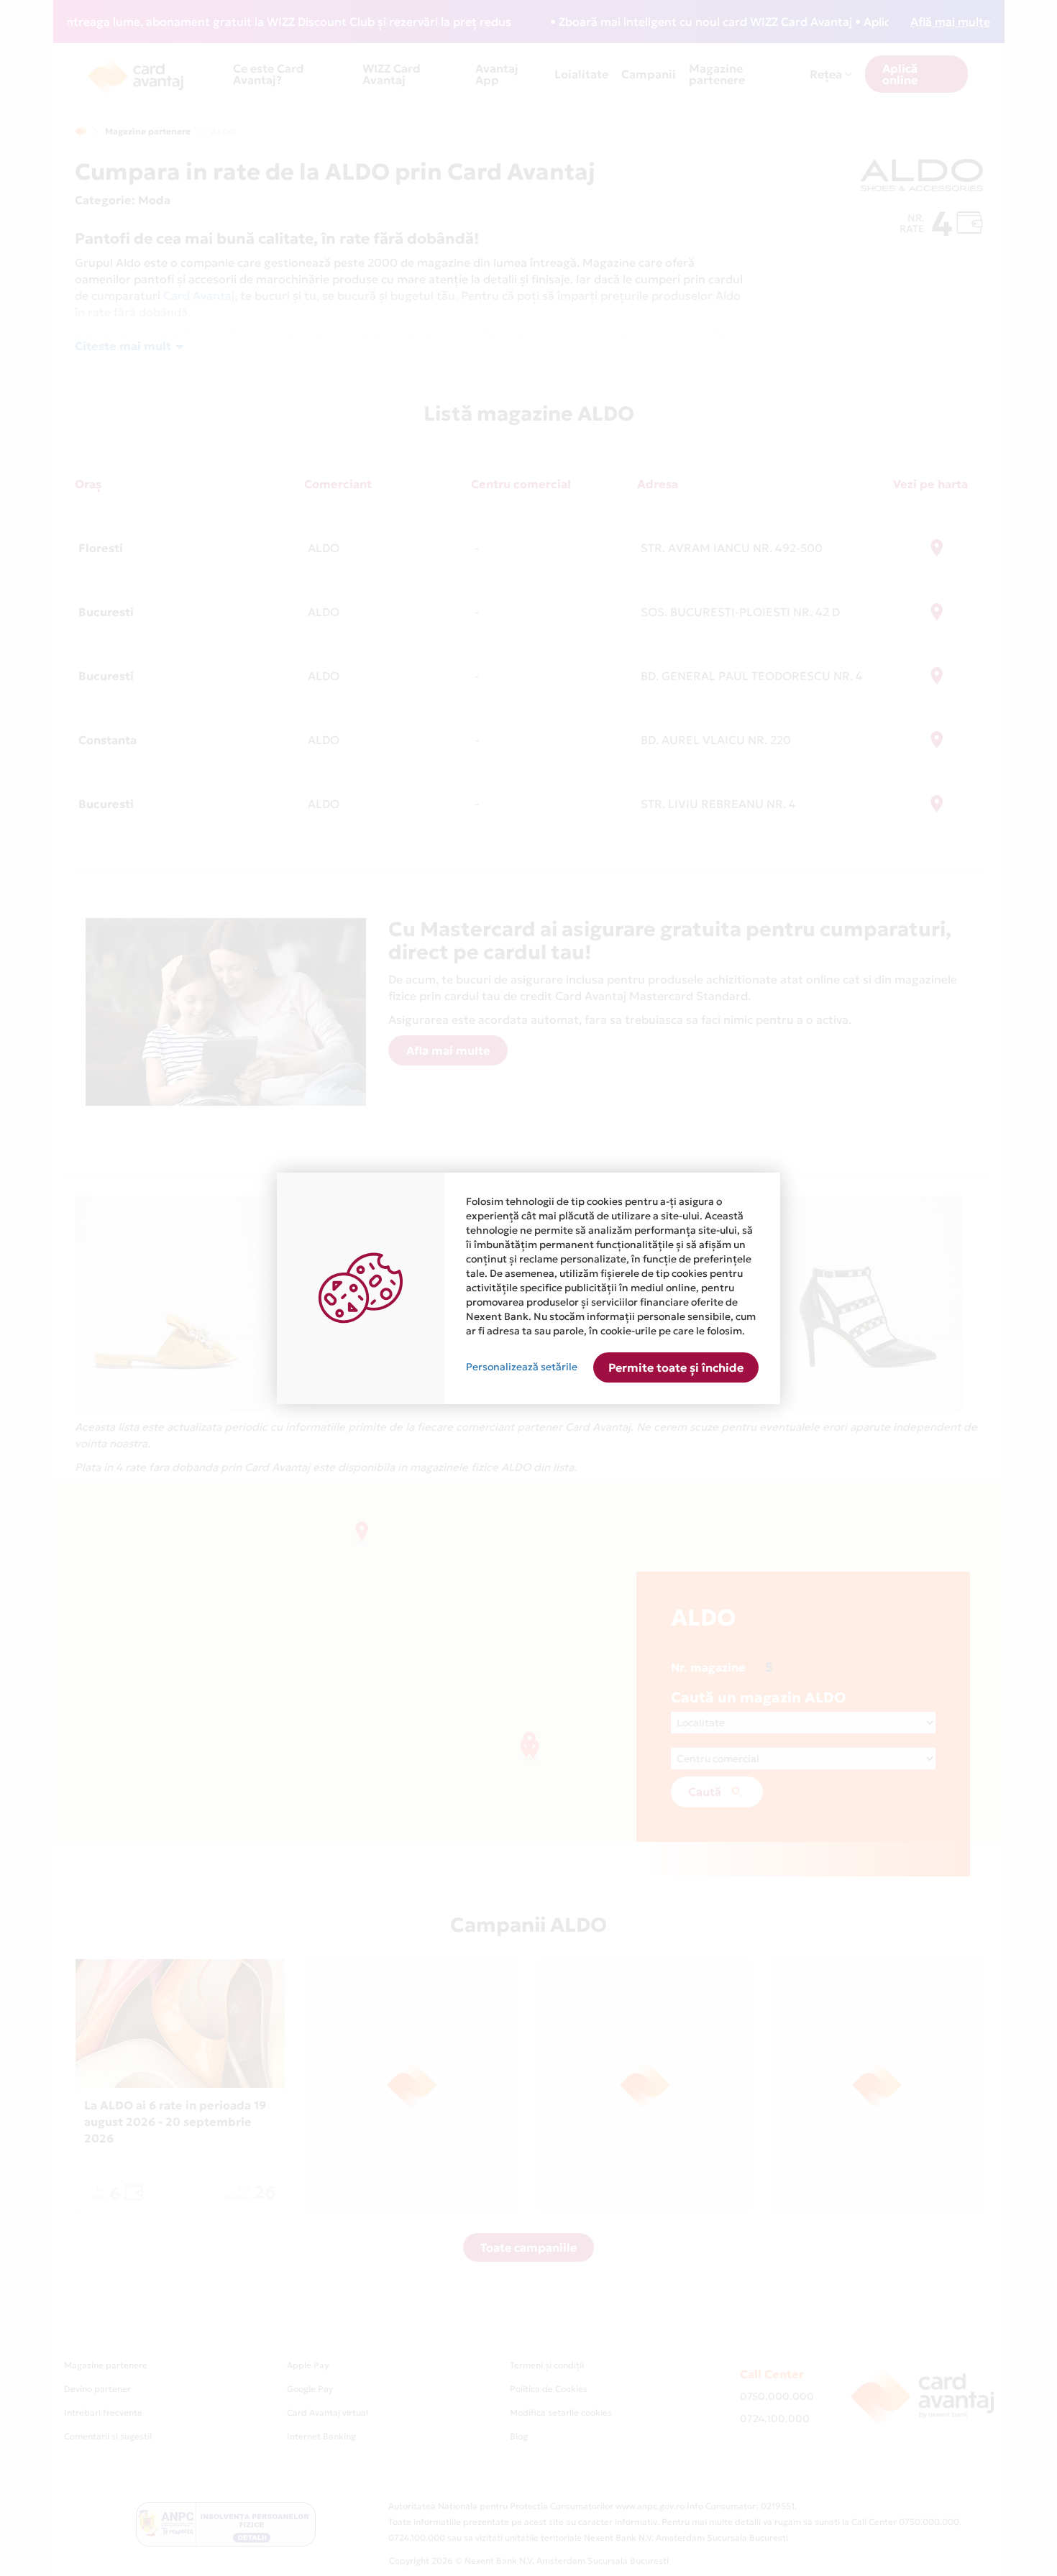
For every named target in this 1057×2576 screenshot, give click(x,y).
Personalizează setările (522, 1367)
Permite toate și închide (676, 1367)
